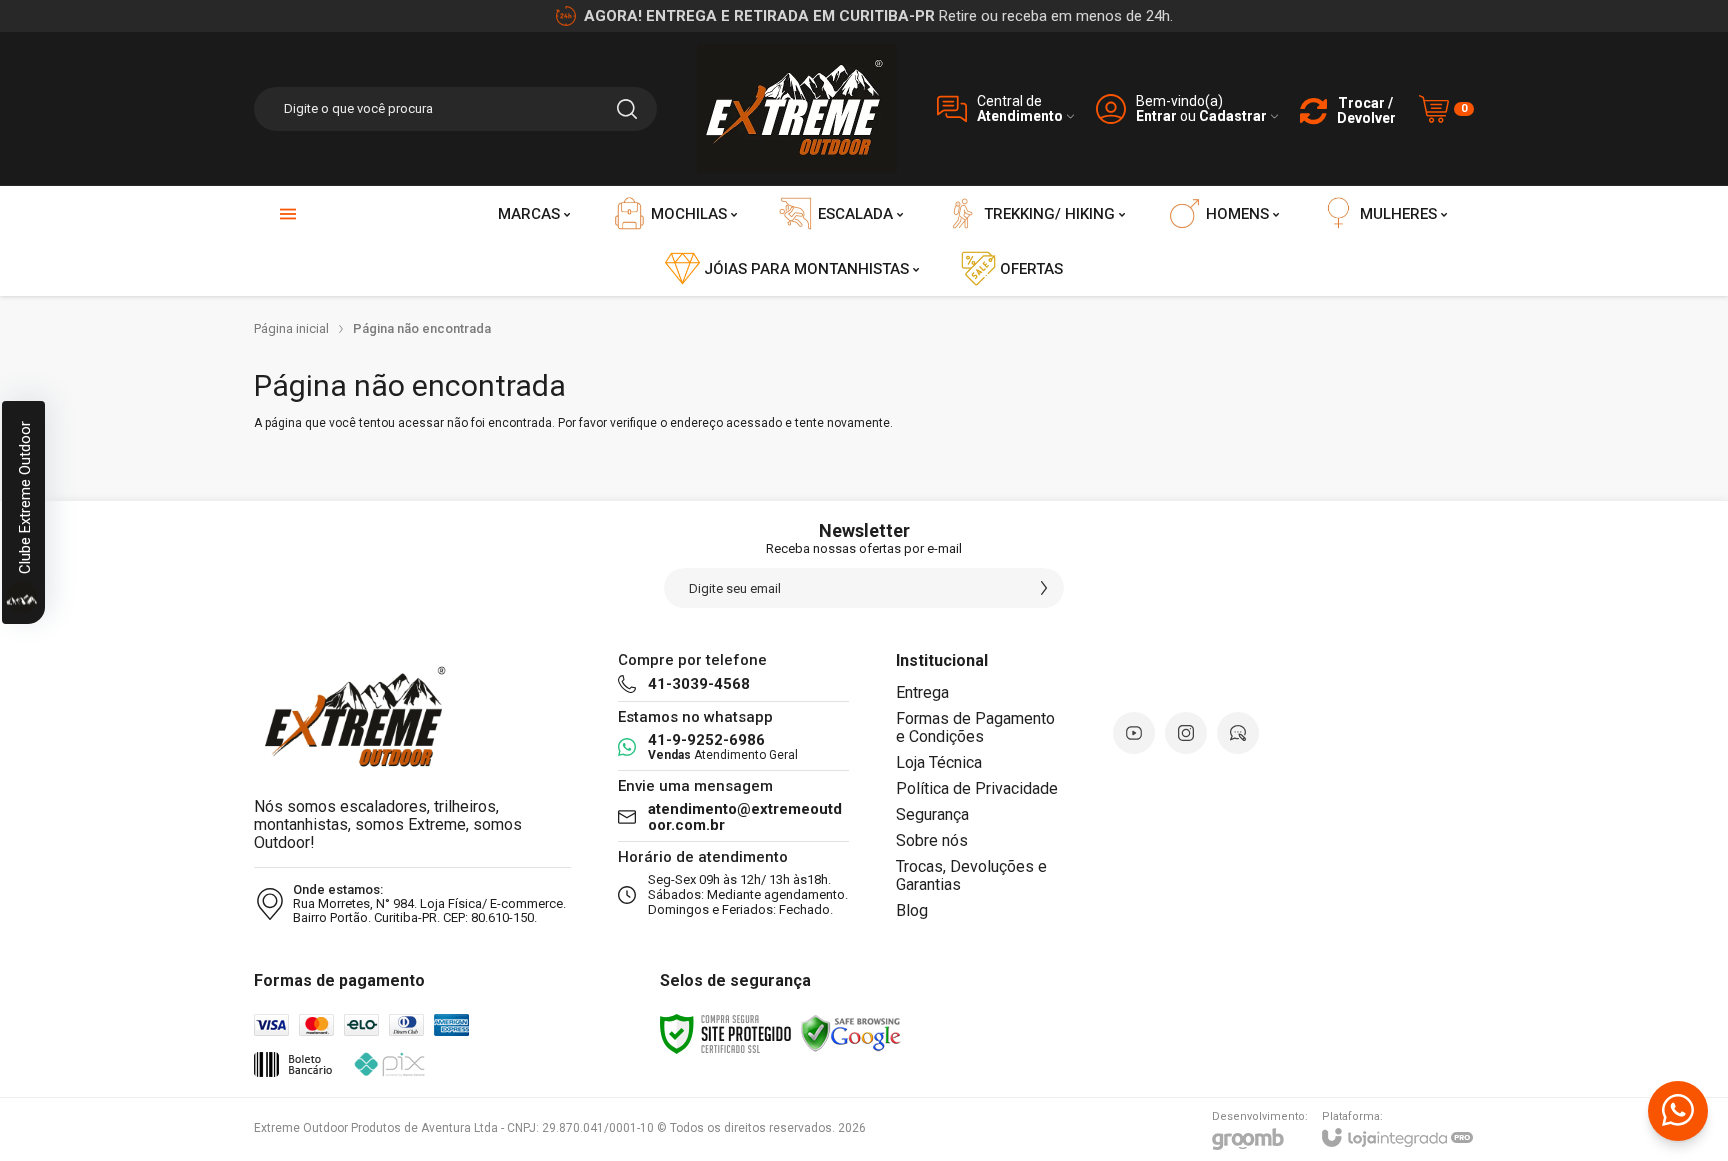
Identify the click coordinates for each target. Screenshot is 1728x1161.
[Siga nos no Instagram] (1186, 733)
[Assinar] (1044, 588)
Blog (912, 910)
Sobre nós (932, 840)
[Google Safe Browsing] (851, 1033)
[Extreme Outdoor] (797, 108)
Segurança (932, 814)
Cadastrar (1233, 116)
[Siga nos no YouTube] (1134, 733)
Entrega (922, 692)
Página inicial (291, 328)
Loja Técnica (939, 762)
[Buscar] (627, 109)
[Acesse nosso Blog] (1238, 733)
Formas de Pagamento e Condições (975, 727)
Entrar (1156, 116)
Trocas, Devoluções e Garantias (971, 875)
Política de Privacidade (977, 788)
